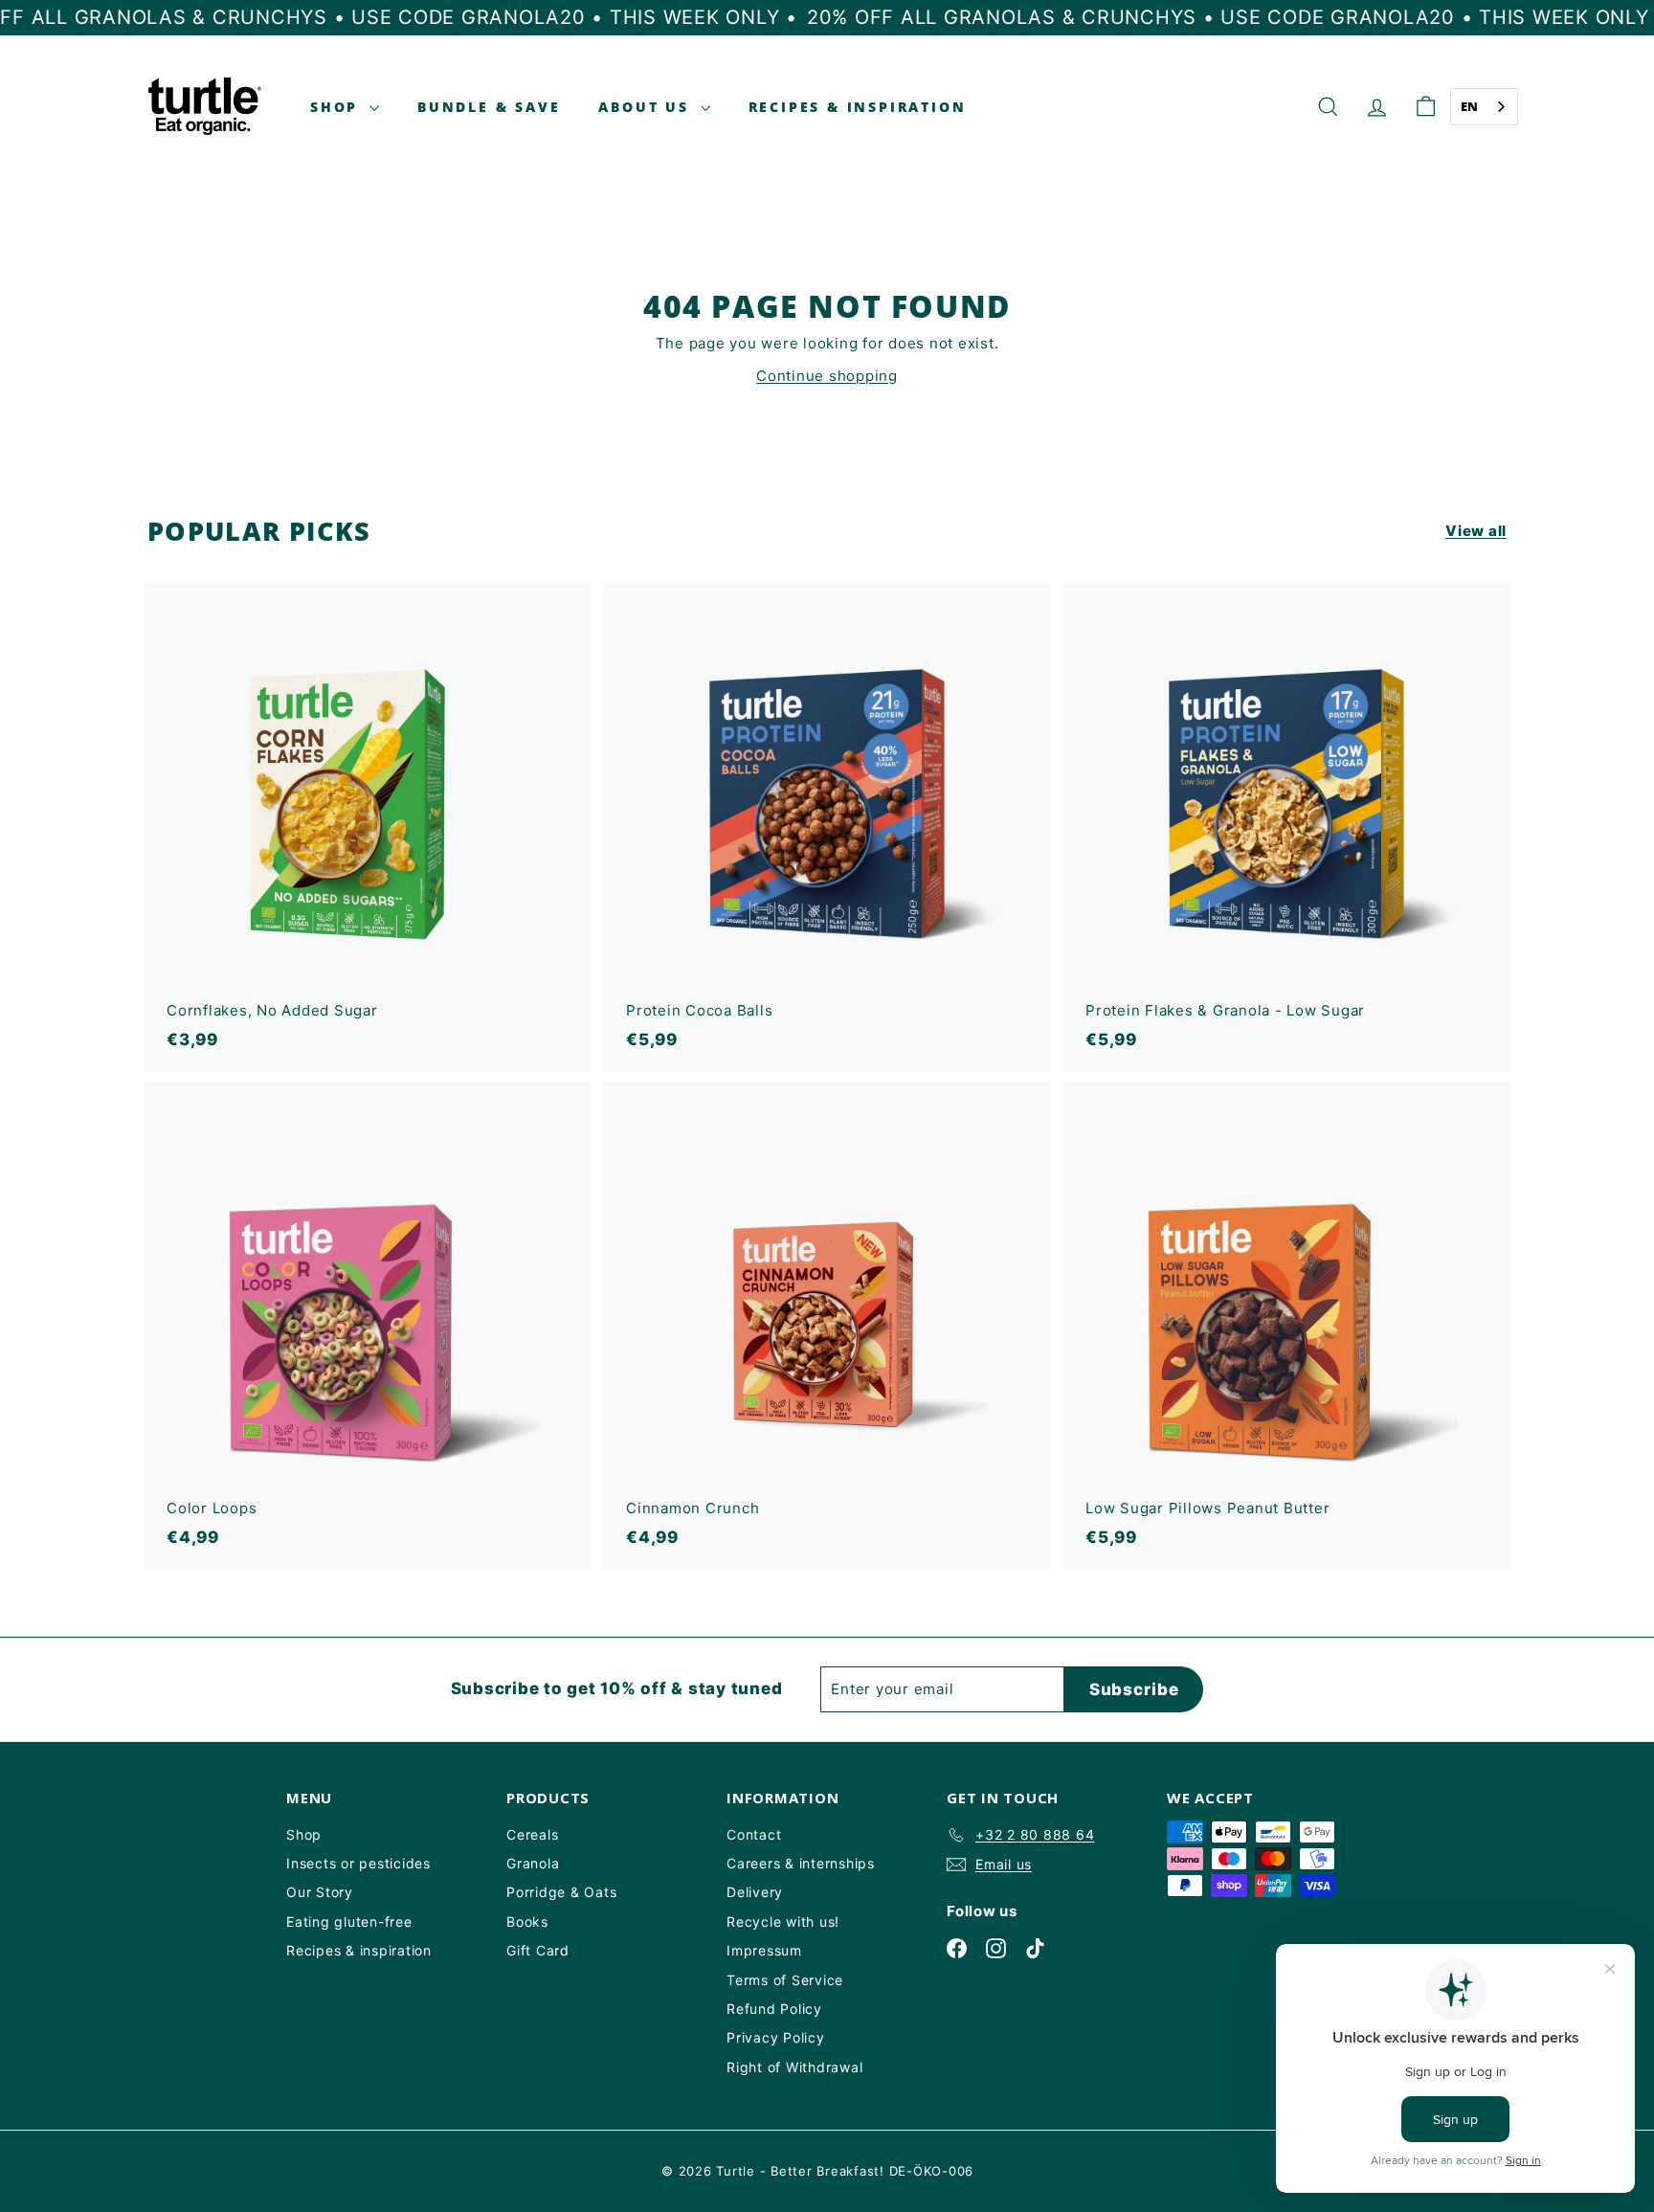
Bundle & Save (489, 107)
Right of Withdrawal (794, 2067)
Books (527, 1922)
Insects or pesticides (358, 1863)
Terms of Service (785, 1980)
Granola (533, 1863)
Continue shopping (827, 376)
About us (647, 107)
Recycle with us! (783, 1922)
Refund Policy (774, 2009)
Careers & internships (801, 1863)
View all (1476, 531)
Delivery (755, 1892)
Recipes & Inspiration (858, 107)
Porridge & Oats (561, 1892)
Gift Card (538, 1950)
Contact (754, 1834)
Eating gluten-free (349, 1922)
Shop (337, 107)
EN (1470, 106)
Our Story (320, 1892)
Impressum (764, 1950)
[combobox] (1485, 107)
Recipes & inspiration (359, 1950)
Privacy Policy (776, 2037)
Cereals (532, 1834)
